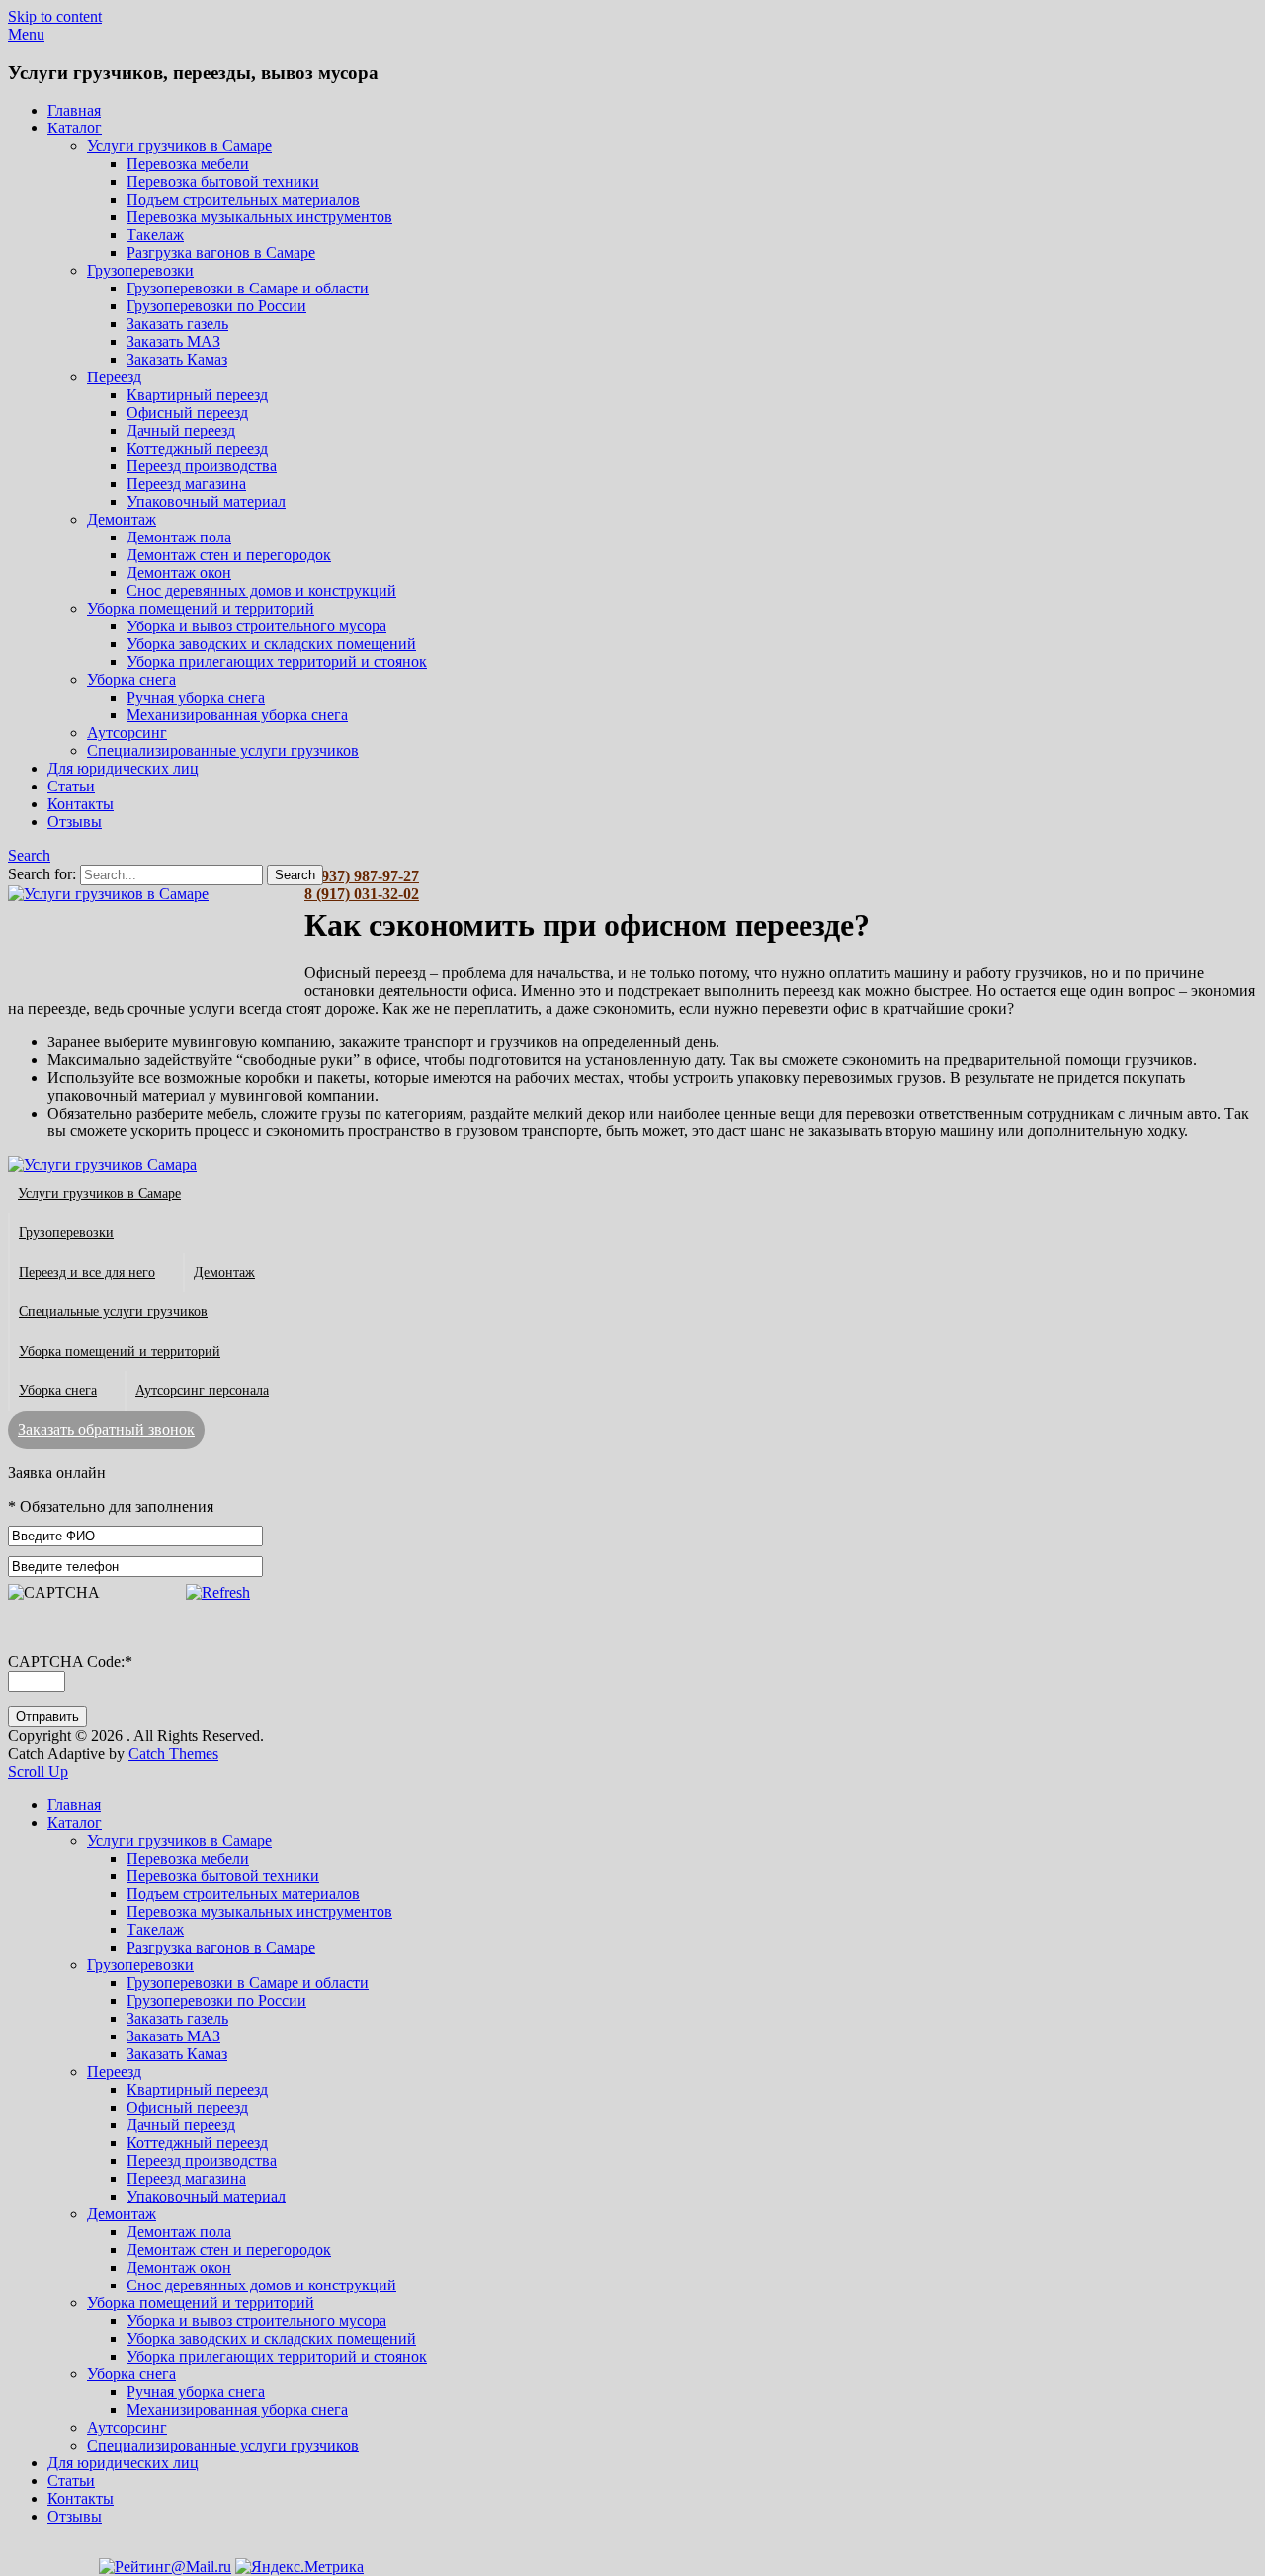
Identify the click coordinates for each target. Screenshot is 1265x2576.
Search (29, 855)
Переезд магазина (186, 484)
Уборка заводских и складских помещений (271, 644)
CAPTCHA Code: (70, 1662)
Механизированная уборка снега (237, 715)
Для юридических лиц (123, 768)
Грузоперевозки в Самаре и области (248, 288)
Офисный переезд (187, 413)
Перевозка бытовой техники (223, 181)
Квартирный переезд (197, 395)
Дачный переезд (181, 430)
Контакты (81, 804)
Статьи (71, 786)
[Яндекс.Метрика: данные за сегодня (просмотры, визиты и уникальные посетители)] (299, 2567)
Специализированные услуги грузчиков (223, 750)
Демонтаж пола (179, 537)
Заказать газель (177, 324)
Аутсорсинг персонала (202, 1391)
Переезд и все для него (87, 1272)
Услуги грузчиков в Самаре (179, 146)
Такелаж (155, 235)
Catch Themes (173, 1753)
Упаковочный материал (206, 501)
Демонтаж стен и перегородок (229, 555)
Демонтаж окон (179, 573)
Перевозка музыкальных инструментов (259, 217)
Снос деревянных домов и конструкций (261, 590)
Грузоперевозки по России (216, 306)
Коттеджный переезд (197, 448)
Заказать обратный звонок (106, 1429)
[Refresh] (218, 1592)
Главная (74, 110)
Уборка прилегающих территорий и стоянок (277, 662)
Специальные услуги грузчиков (113, 1312)
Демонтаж (122, 519)
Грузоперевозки (140, 270)
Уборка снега (131, 679)
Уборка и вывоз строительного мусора (256, 626)
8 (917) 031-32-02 (362, 894)
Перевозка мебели (188, 164)
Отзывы (75, 822)
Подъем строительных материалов (243, 199)
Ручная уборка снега (196, 697)
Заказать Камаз (177, 359)
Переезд (114, 377)
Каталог (75, 128)
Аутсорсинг (127, 733)
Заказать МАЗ (173, 341)
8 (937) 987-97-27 (362, 876)
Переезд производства (202, 466)
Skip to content (55, 16)
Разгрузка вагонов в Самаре (221, 252)
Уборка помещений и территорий (201, 608)
